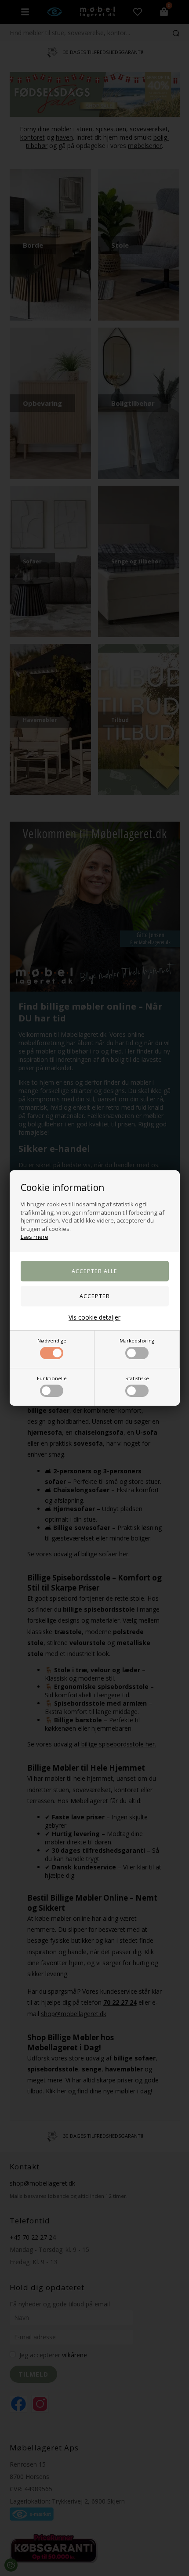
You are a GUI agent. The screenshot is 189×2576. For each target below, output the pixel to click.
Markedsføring (137, 1340)
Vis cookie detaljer (94, 1317)
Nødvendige (52, 1340)
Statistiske (137, 1378)
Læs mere (35, 1237)
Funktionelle (52, 1378)
